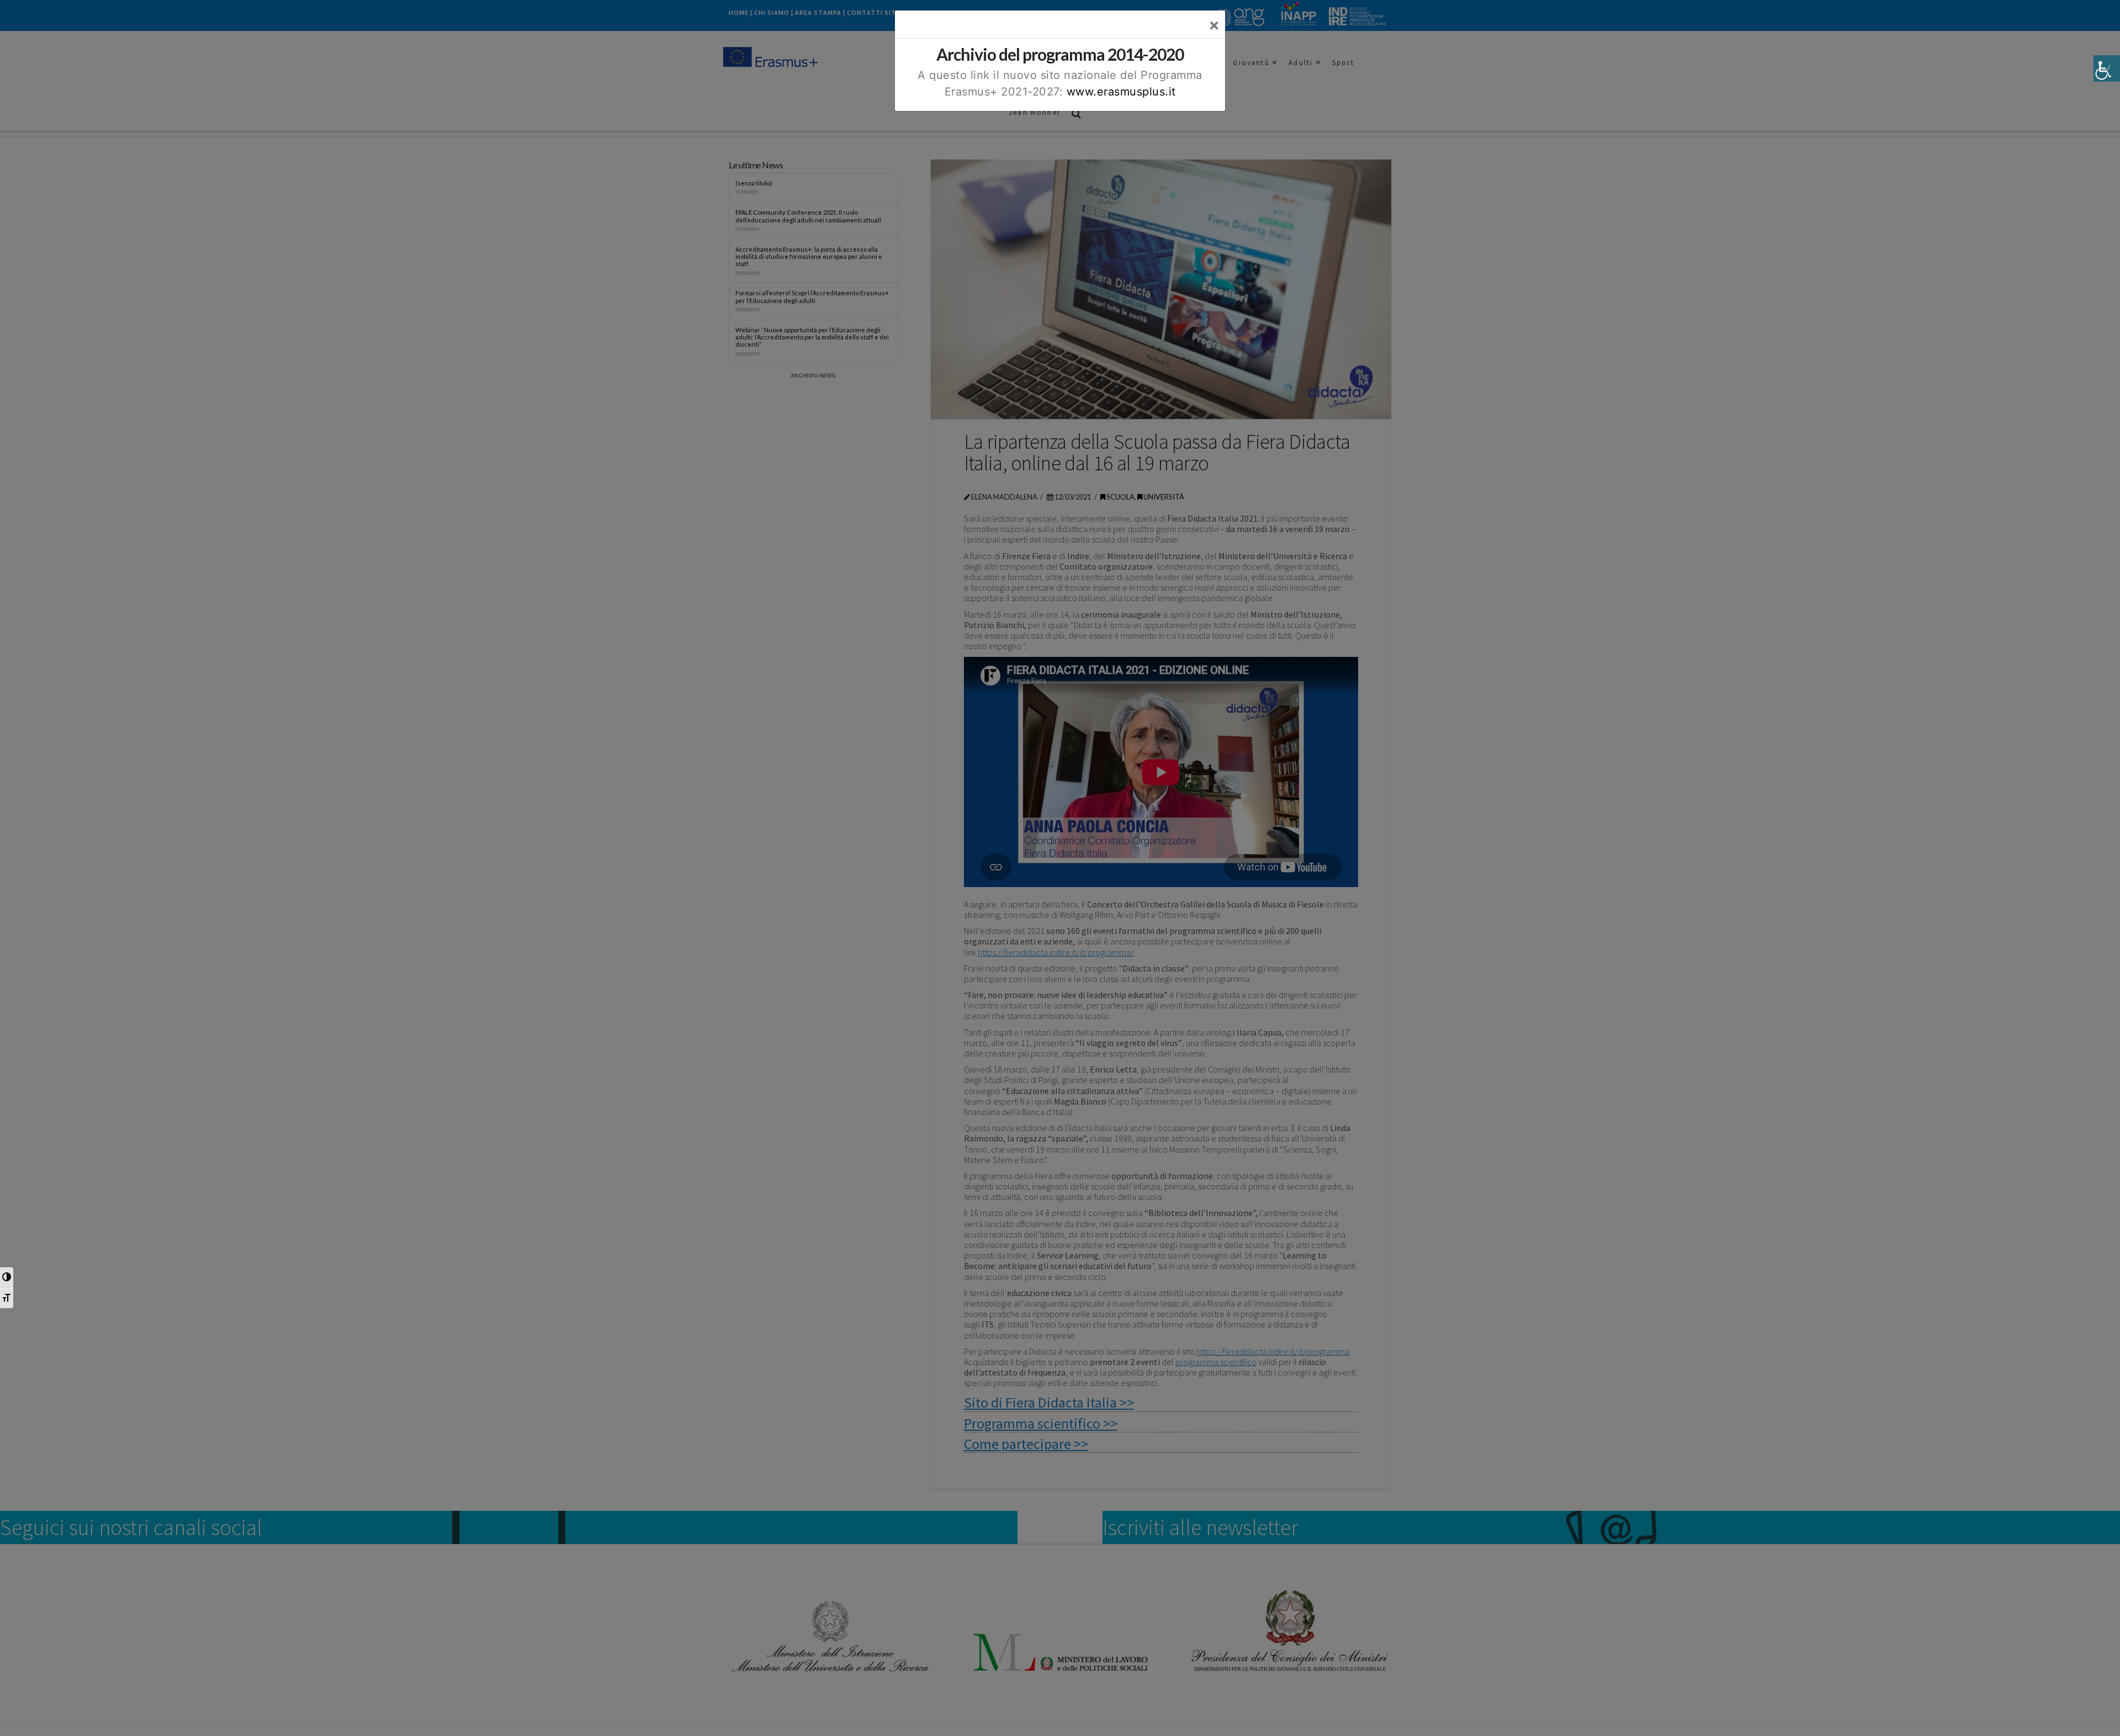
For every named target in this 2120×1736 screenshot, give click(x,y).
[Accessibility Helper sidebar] (2107, 68)
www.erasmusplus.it (1121, 92)
